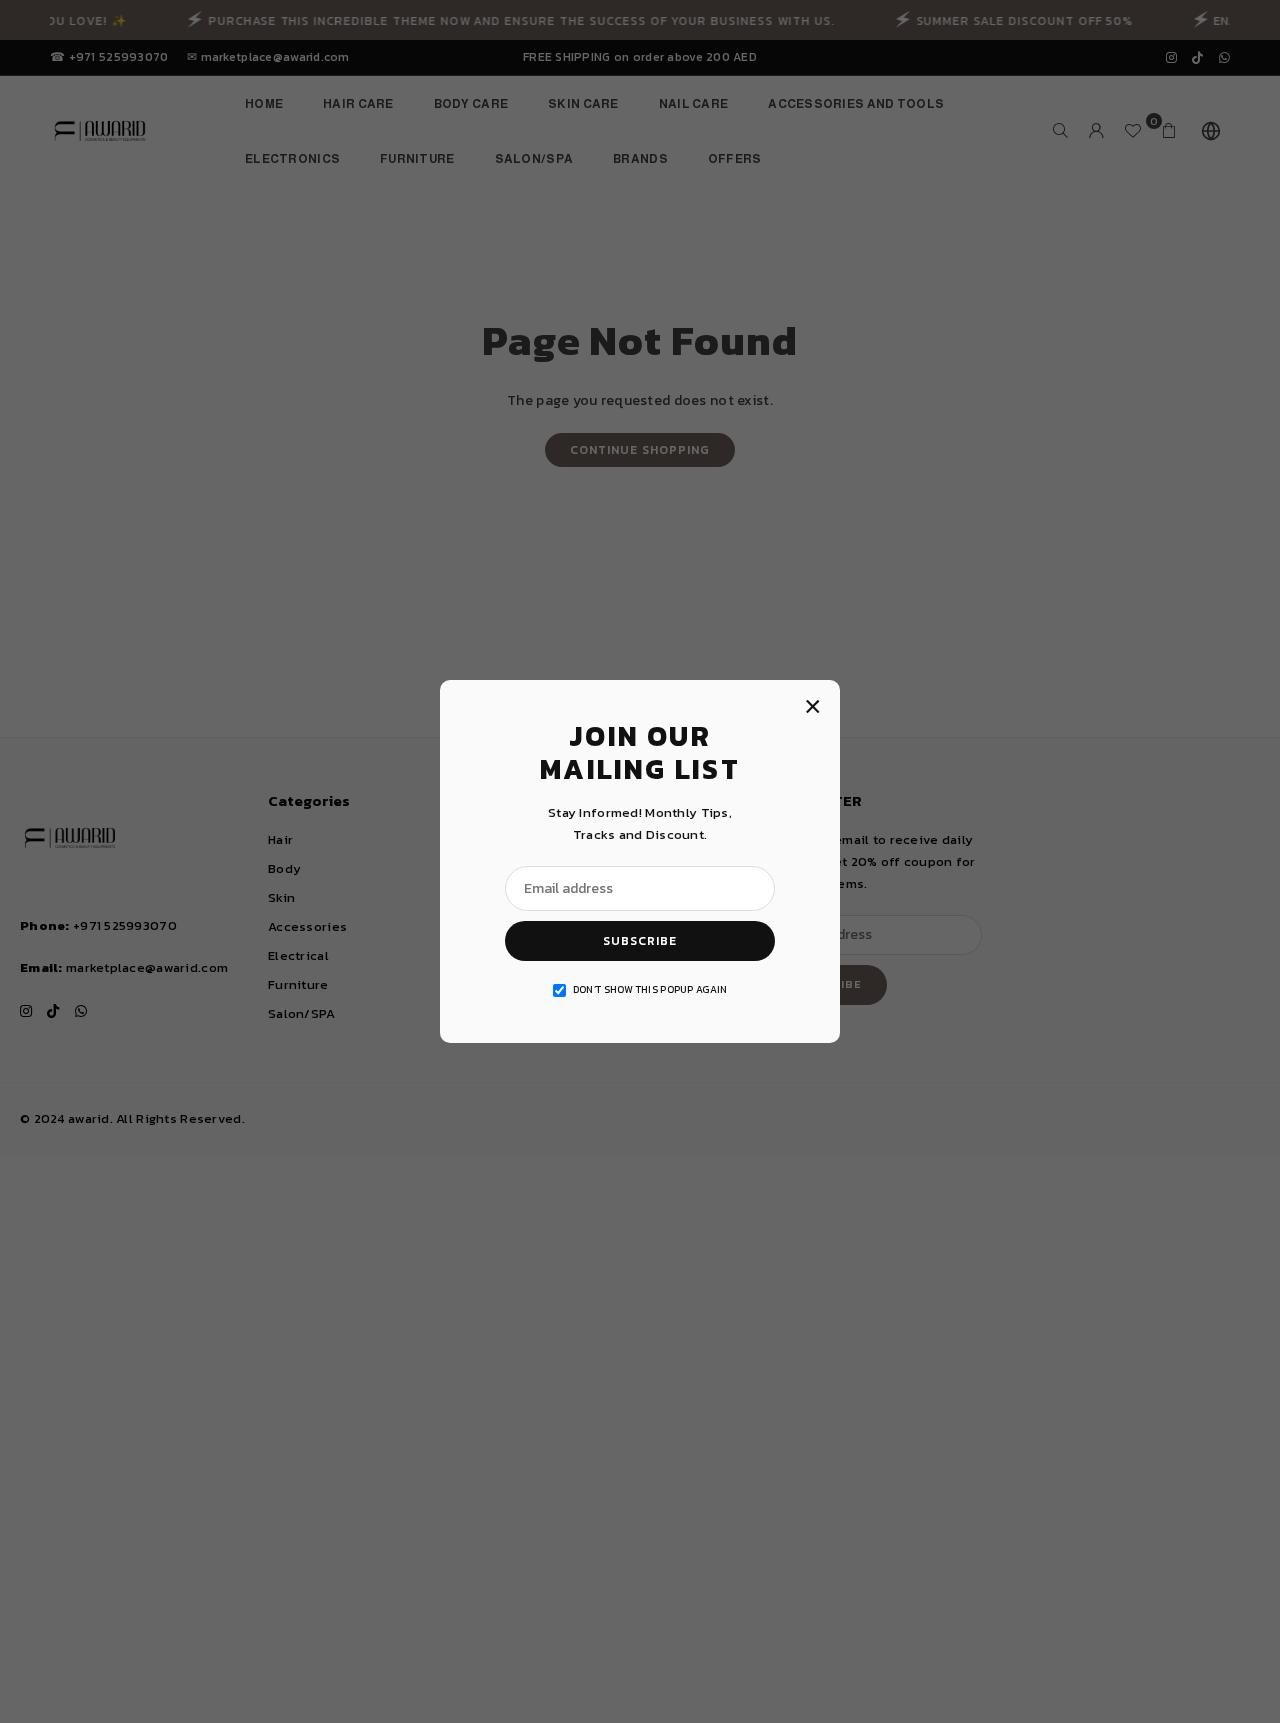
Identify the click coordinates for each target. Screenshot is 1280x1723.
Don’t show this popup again (650, 989)
